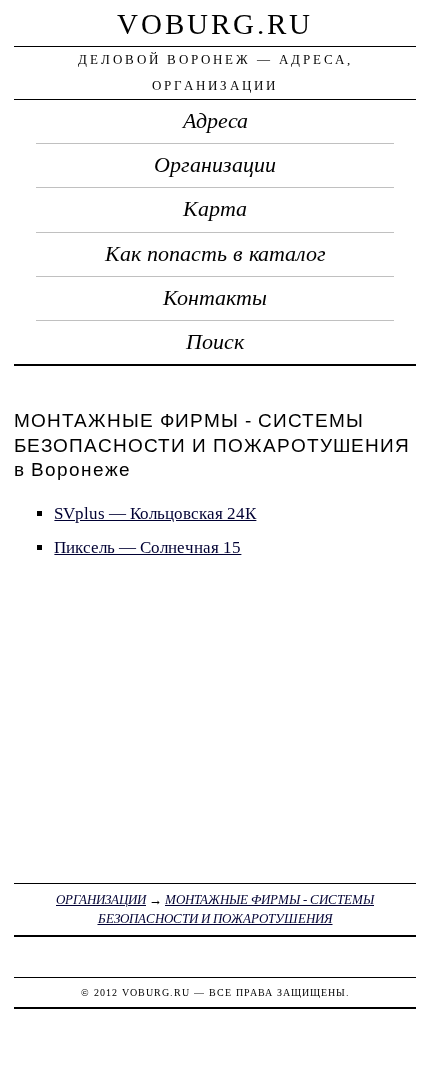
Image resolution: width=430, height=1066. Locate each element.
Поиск (215, 342)
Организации (215, 165)
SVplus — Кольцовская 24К (155, 513)
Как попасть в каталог (215, 254)
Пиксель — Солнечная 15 (147, 547)
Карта (215, 209)
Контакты (215, 298)
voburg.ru (215, 24)
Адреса (215, 121)
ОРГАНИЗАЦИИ (101, 899)
